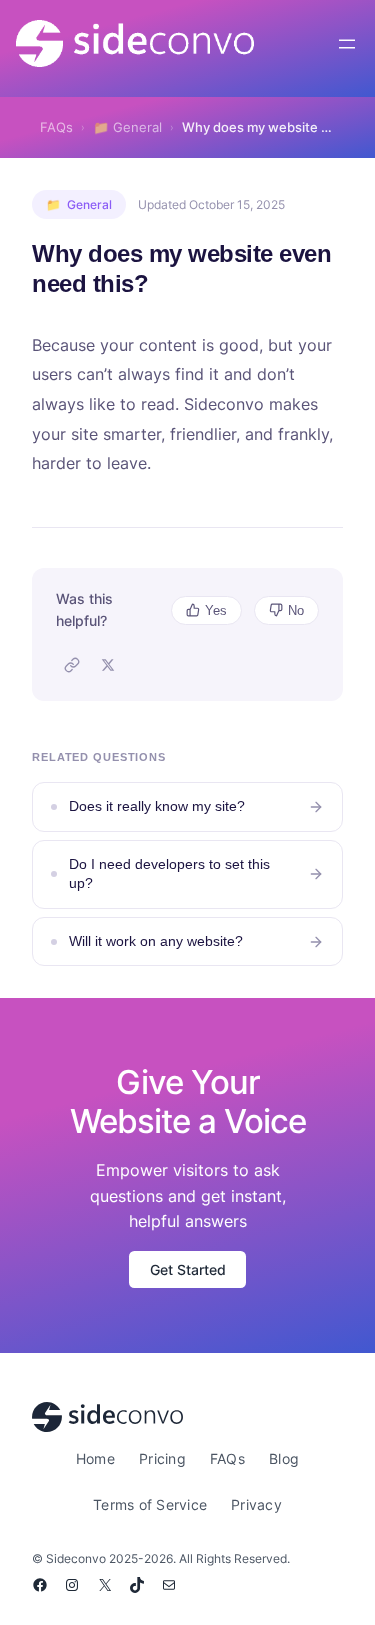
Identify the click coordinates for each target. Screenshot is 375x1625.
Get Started (188, 1269)
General (127, 127)
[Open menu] (347, 44)
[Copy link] (72, 665)
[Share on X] (108, 665)
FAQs (56, 127)
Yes (216, 610)
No (296, 610)
